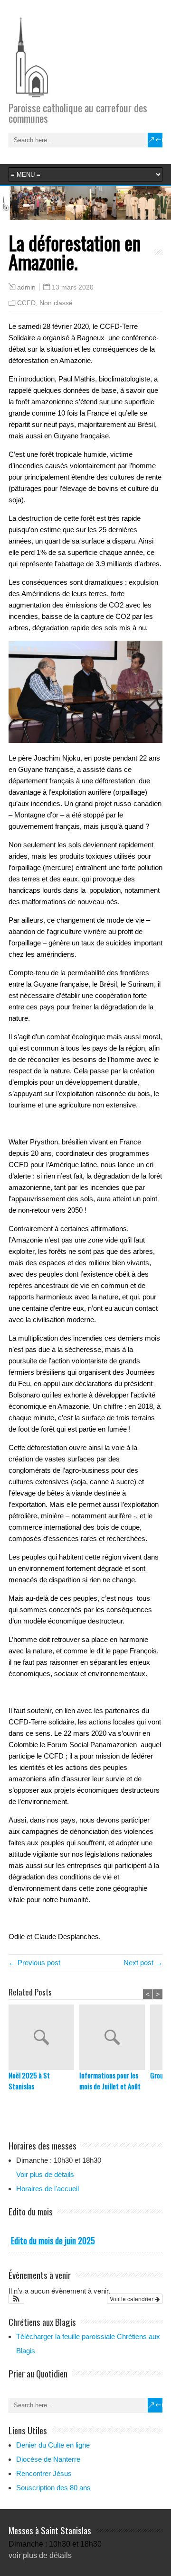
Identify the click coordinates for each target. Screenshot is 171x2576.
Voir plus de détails (45, 2174)
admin (26, 287)
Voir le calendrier (132, 2299)
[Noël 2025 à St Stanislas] (44, 2037)
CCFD (26, 303)
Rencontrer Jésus (44, 2473)
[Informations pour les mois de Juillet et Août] (115, 2037)
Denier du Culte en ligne (53, 2445)
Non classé (56, 303)
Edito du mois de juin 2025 (53, 2240)
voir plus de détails (40, 2555)
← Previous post (34, 1963)
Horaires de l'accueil (47, 2189)
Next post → (143, 1963)
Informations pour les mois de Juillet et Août (110, 2081)
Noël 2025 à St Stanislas (29, 2081)
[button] (16, 2299)
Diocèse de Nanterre (48, 2459)
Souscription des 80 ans (53, 2488)
